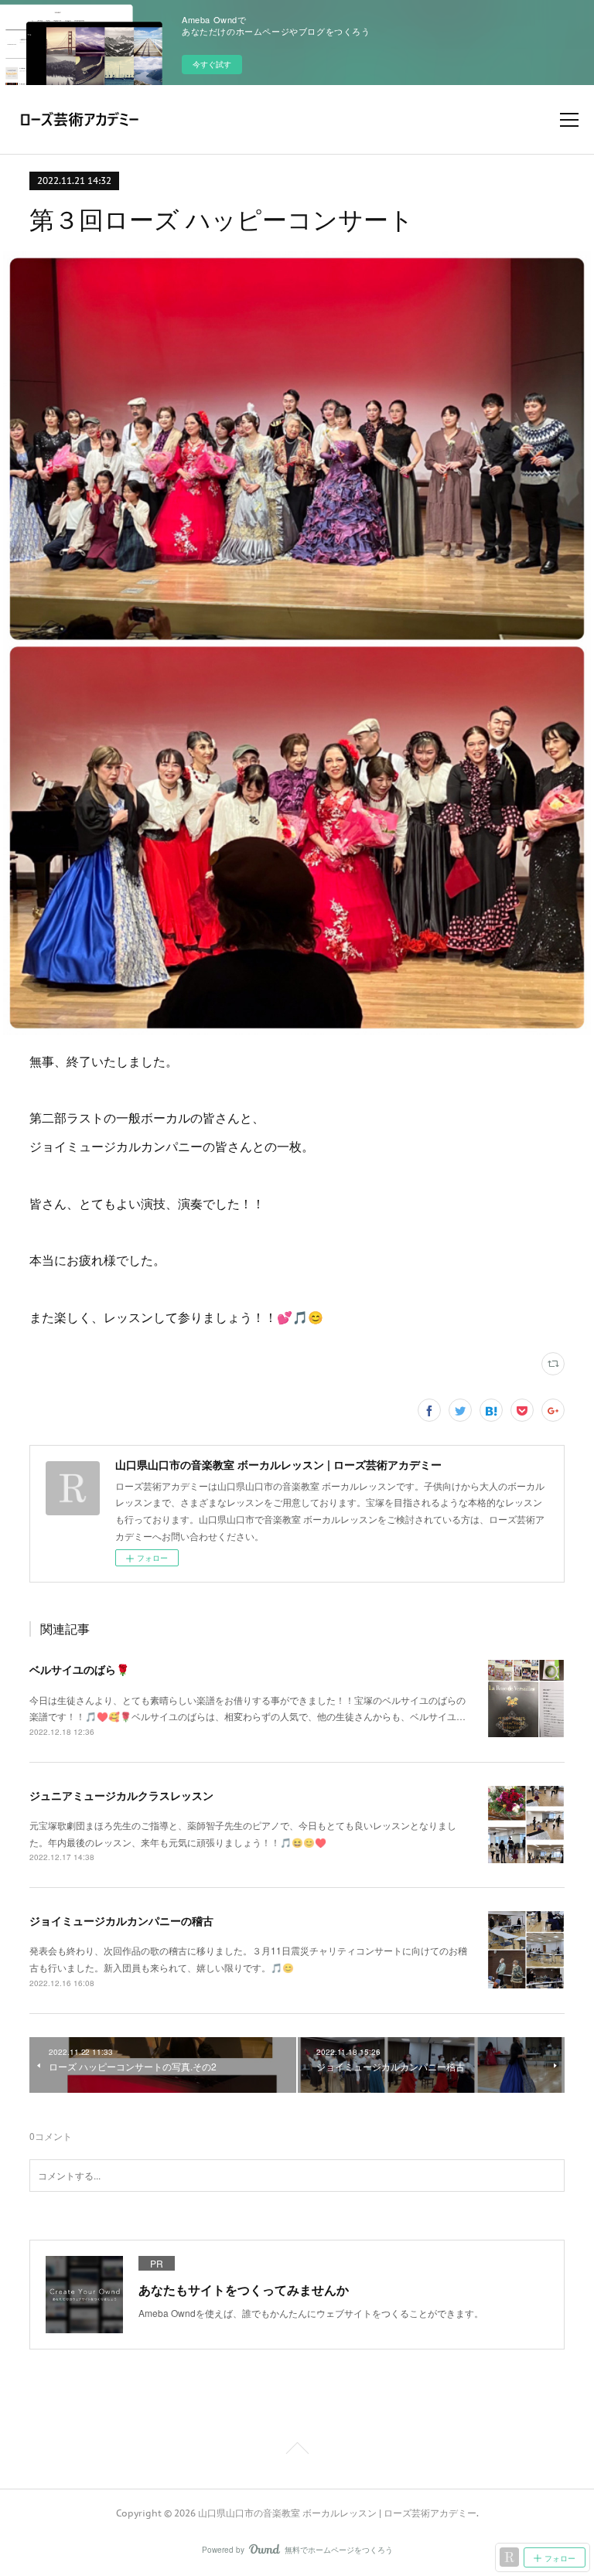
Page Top (297, 2451)
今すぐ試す (212, 64)
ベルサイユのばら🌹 (79, 1669)
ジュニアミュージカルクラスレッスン (121, 1795)
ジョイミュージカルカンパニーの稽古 (121, 1920)
